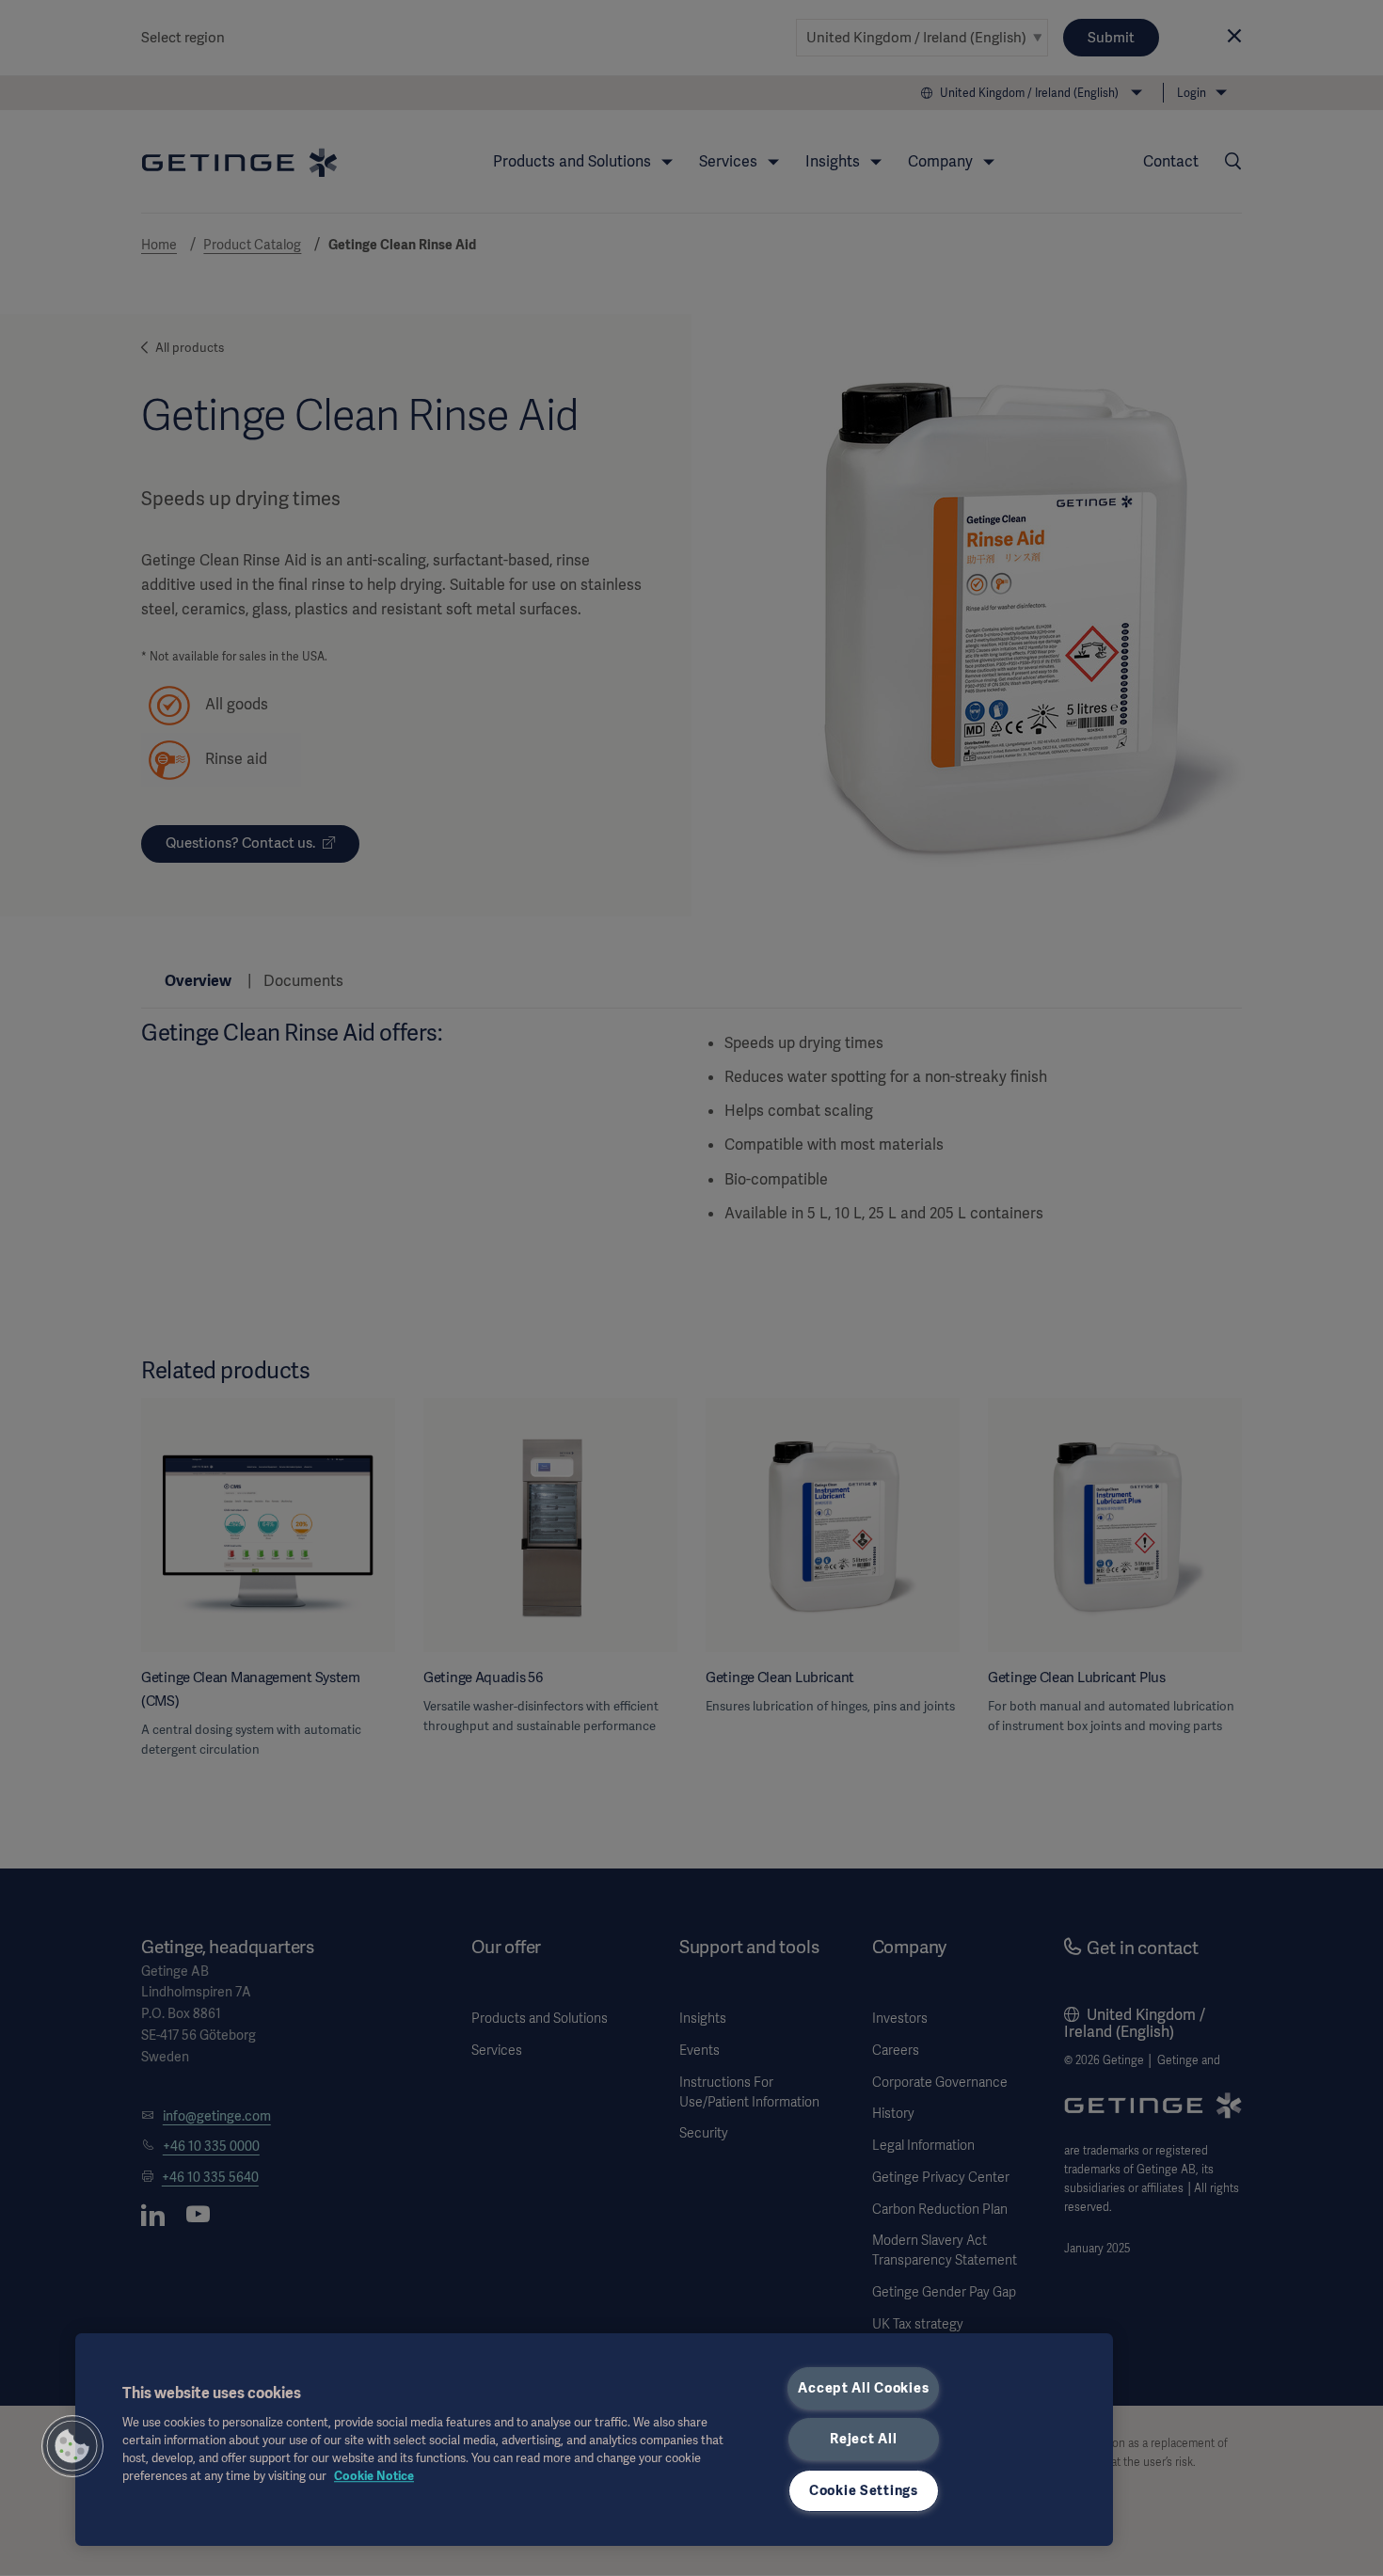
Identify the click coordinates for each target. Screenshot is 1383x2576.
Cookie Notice (374, 2476)
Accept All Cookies (863, 2388)
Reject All (863, 2439)
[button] (72, 2446)
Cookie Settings (864, 2490)
